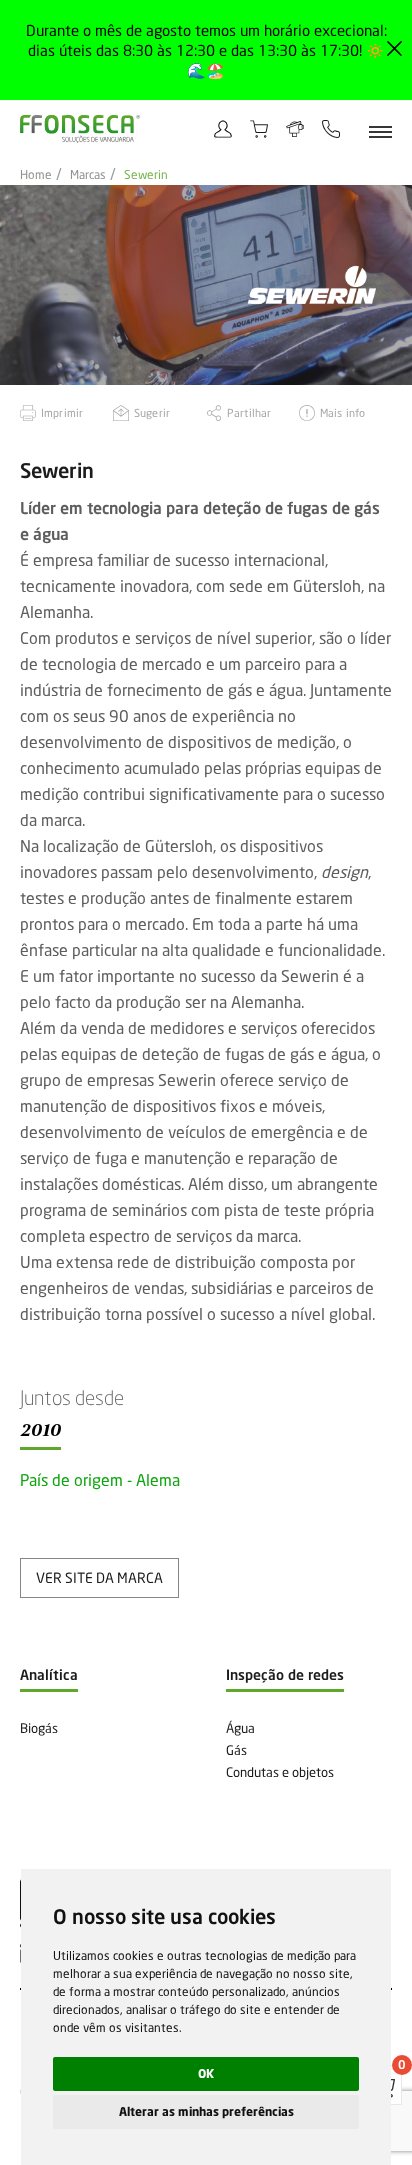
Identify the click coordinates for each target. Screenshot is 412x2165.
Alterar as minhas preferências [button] (206, 2111)
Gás (236, 1750)
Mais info (342, 412)
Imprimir (62, 412)
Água (240, 1728)
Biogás (39, 1728)
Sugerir (152, 412)
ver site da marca (99, 1577)
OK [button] (206, 2073)
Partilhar (249, 412)
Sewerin (146, 175)
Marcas (88, 175)
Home (36, 175)
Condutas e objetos (280, 1772)
